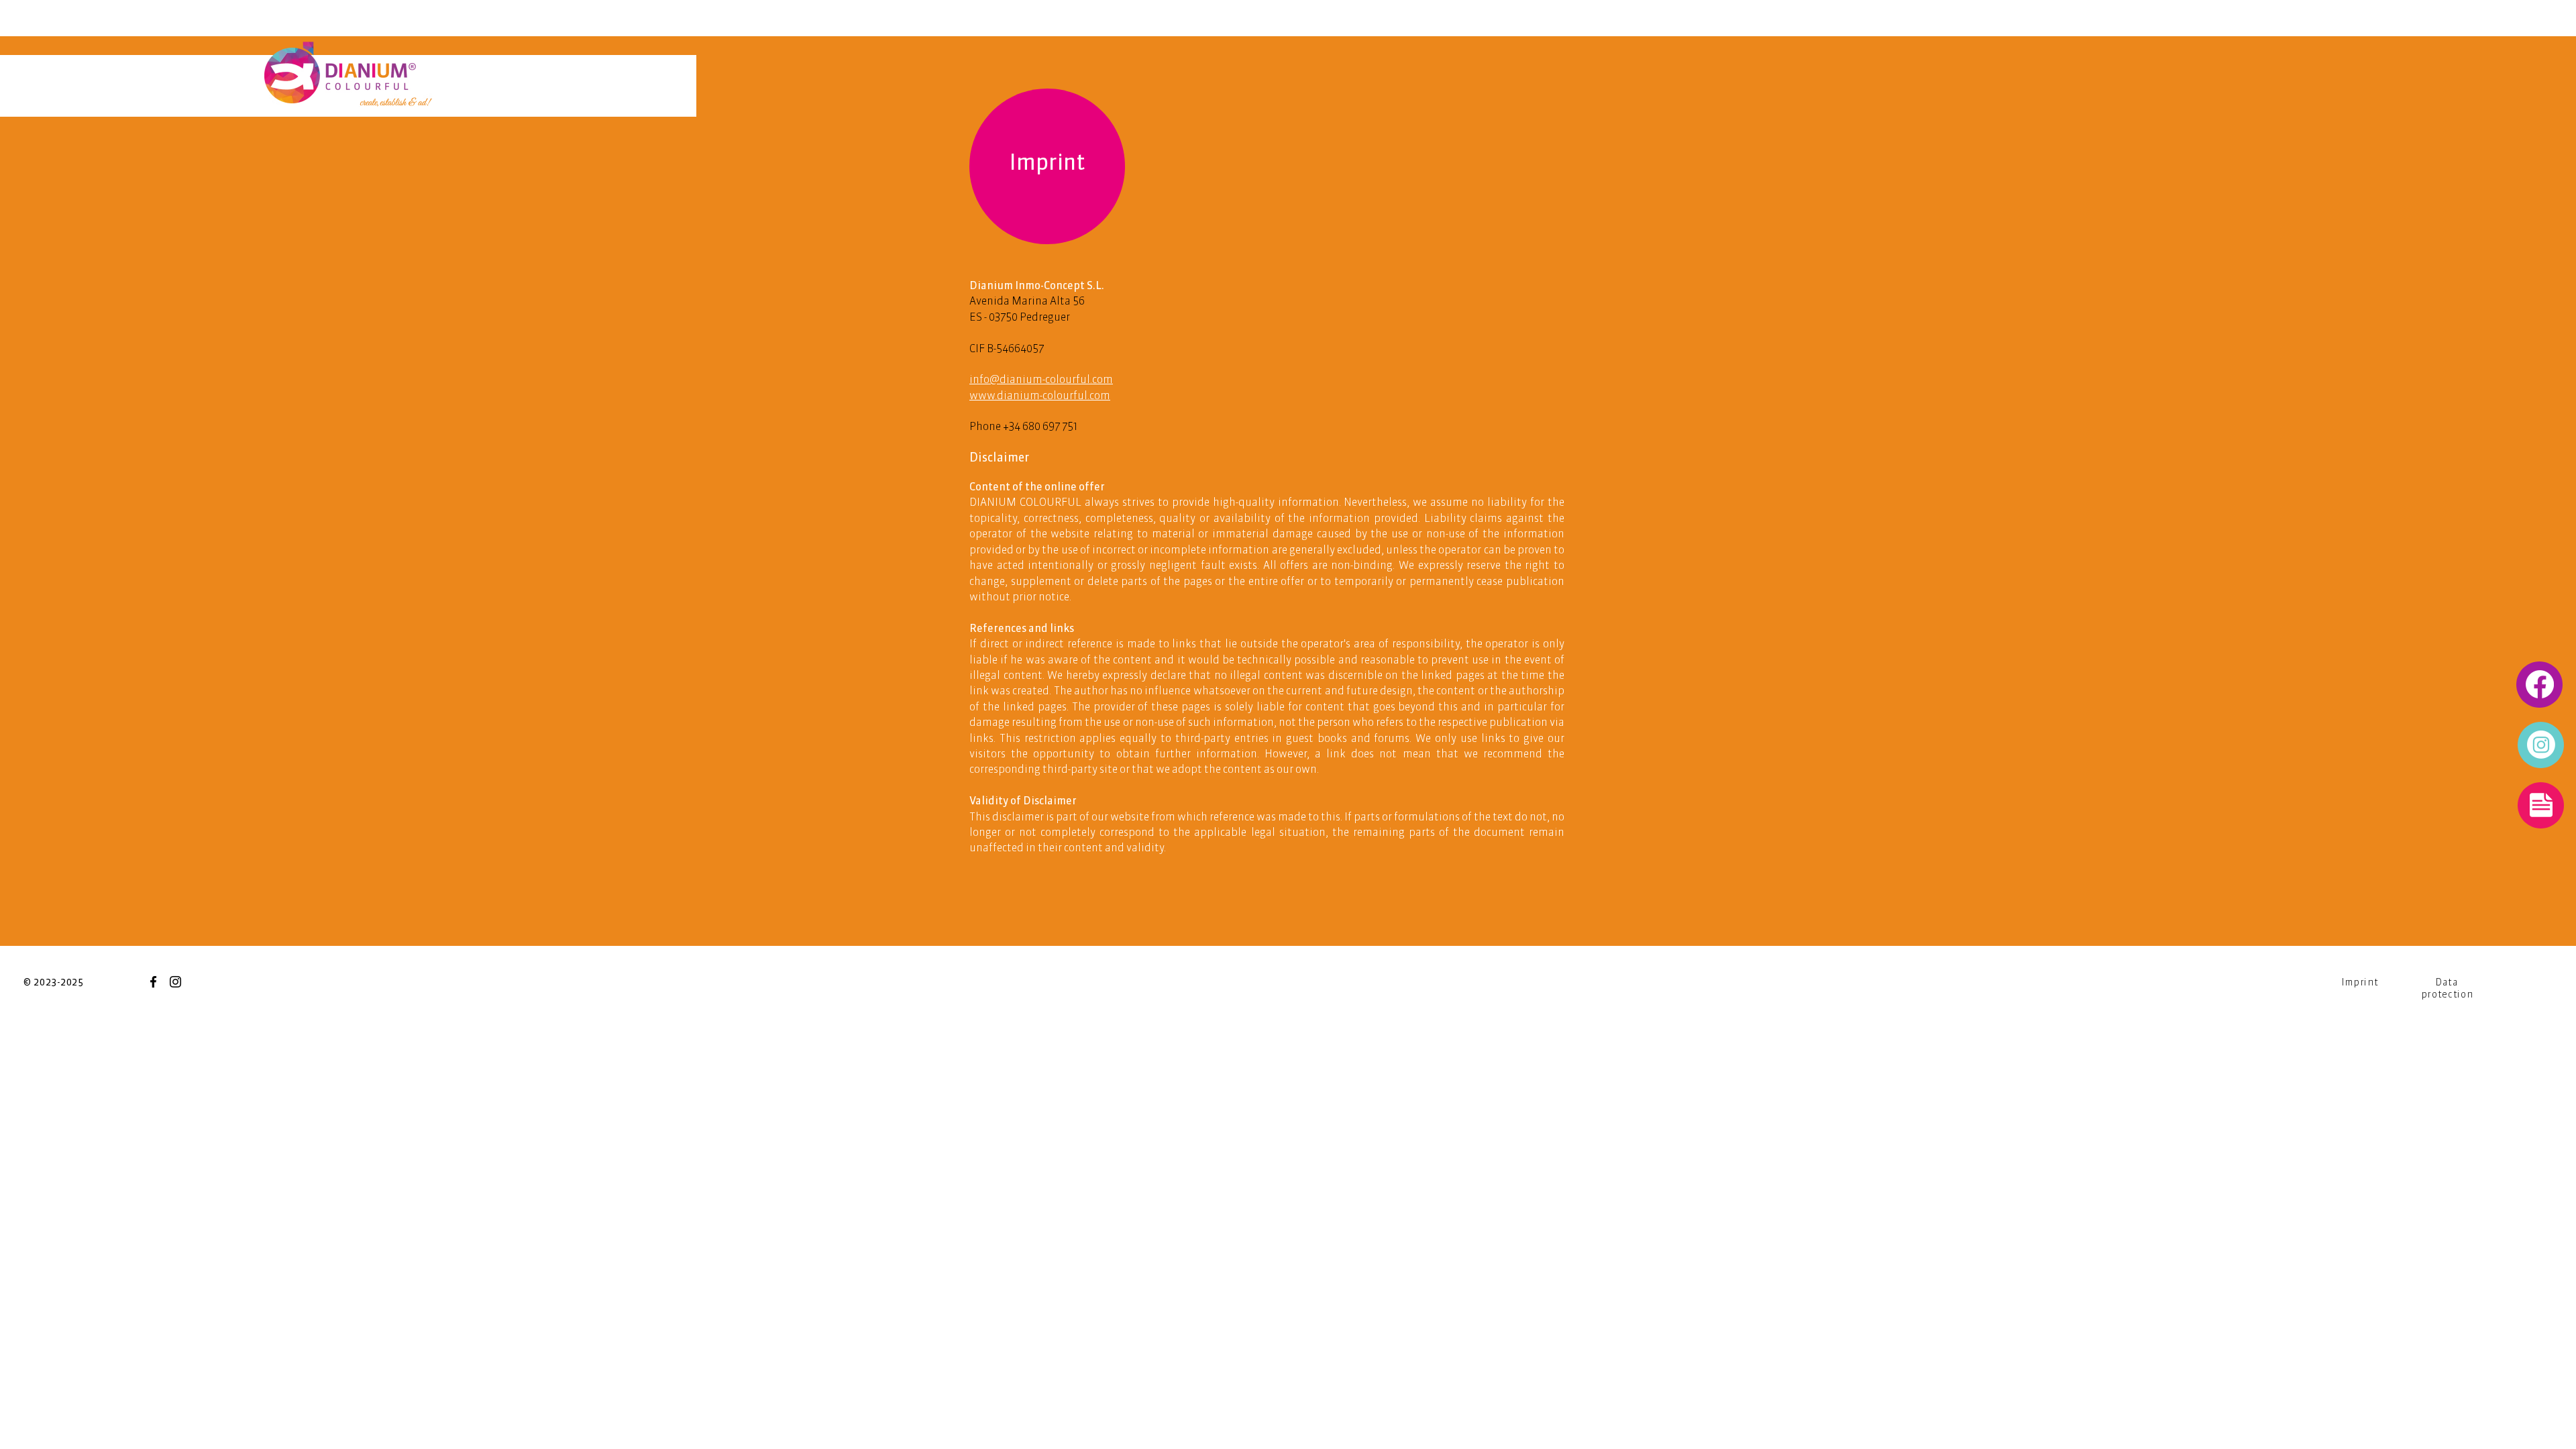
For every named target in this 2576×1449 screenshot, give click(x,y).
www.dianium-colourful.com (1040, 395)
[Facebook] (153, 982)
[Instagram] (175, 982)
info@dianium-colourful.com (1041, 379)
